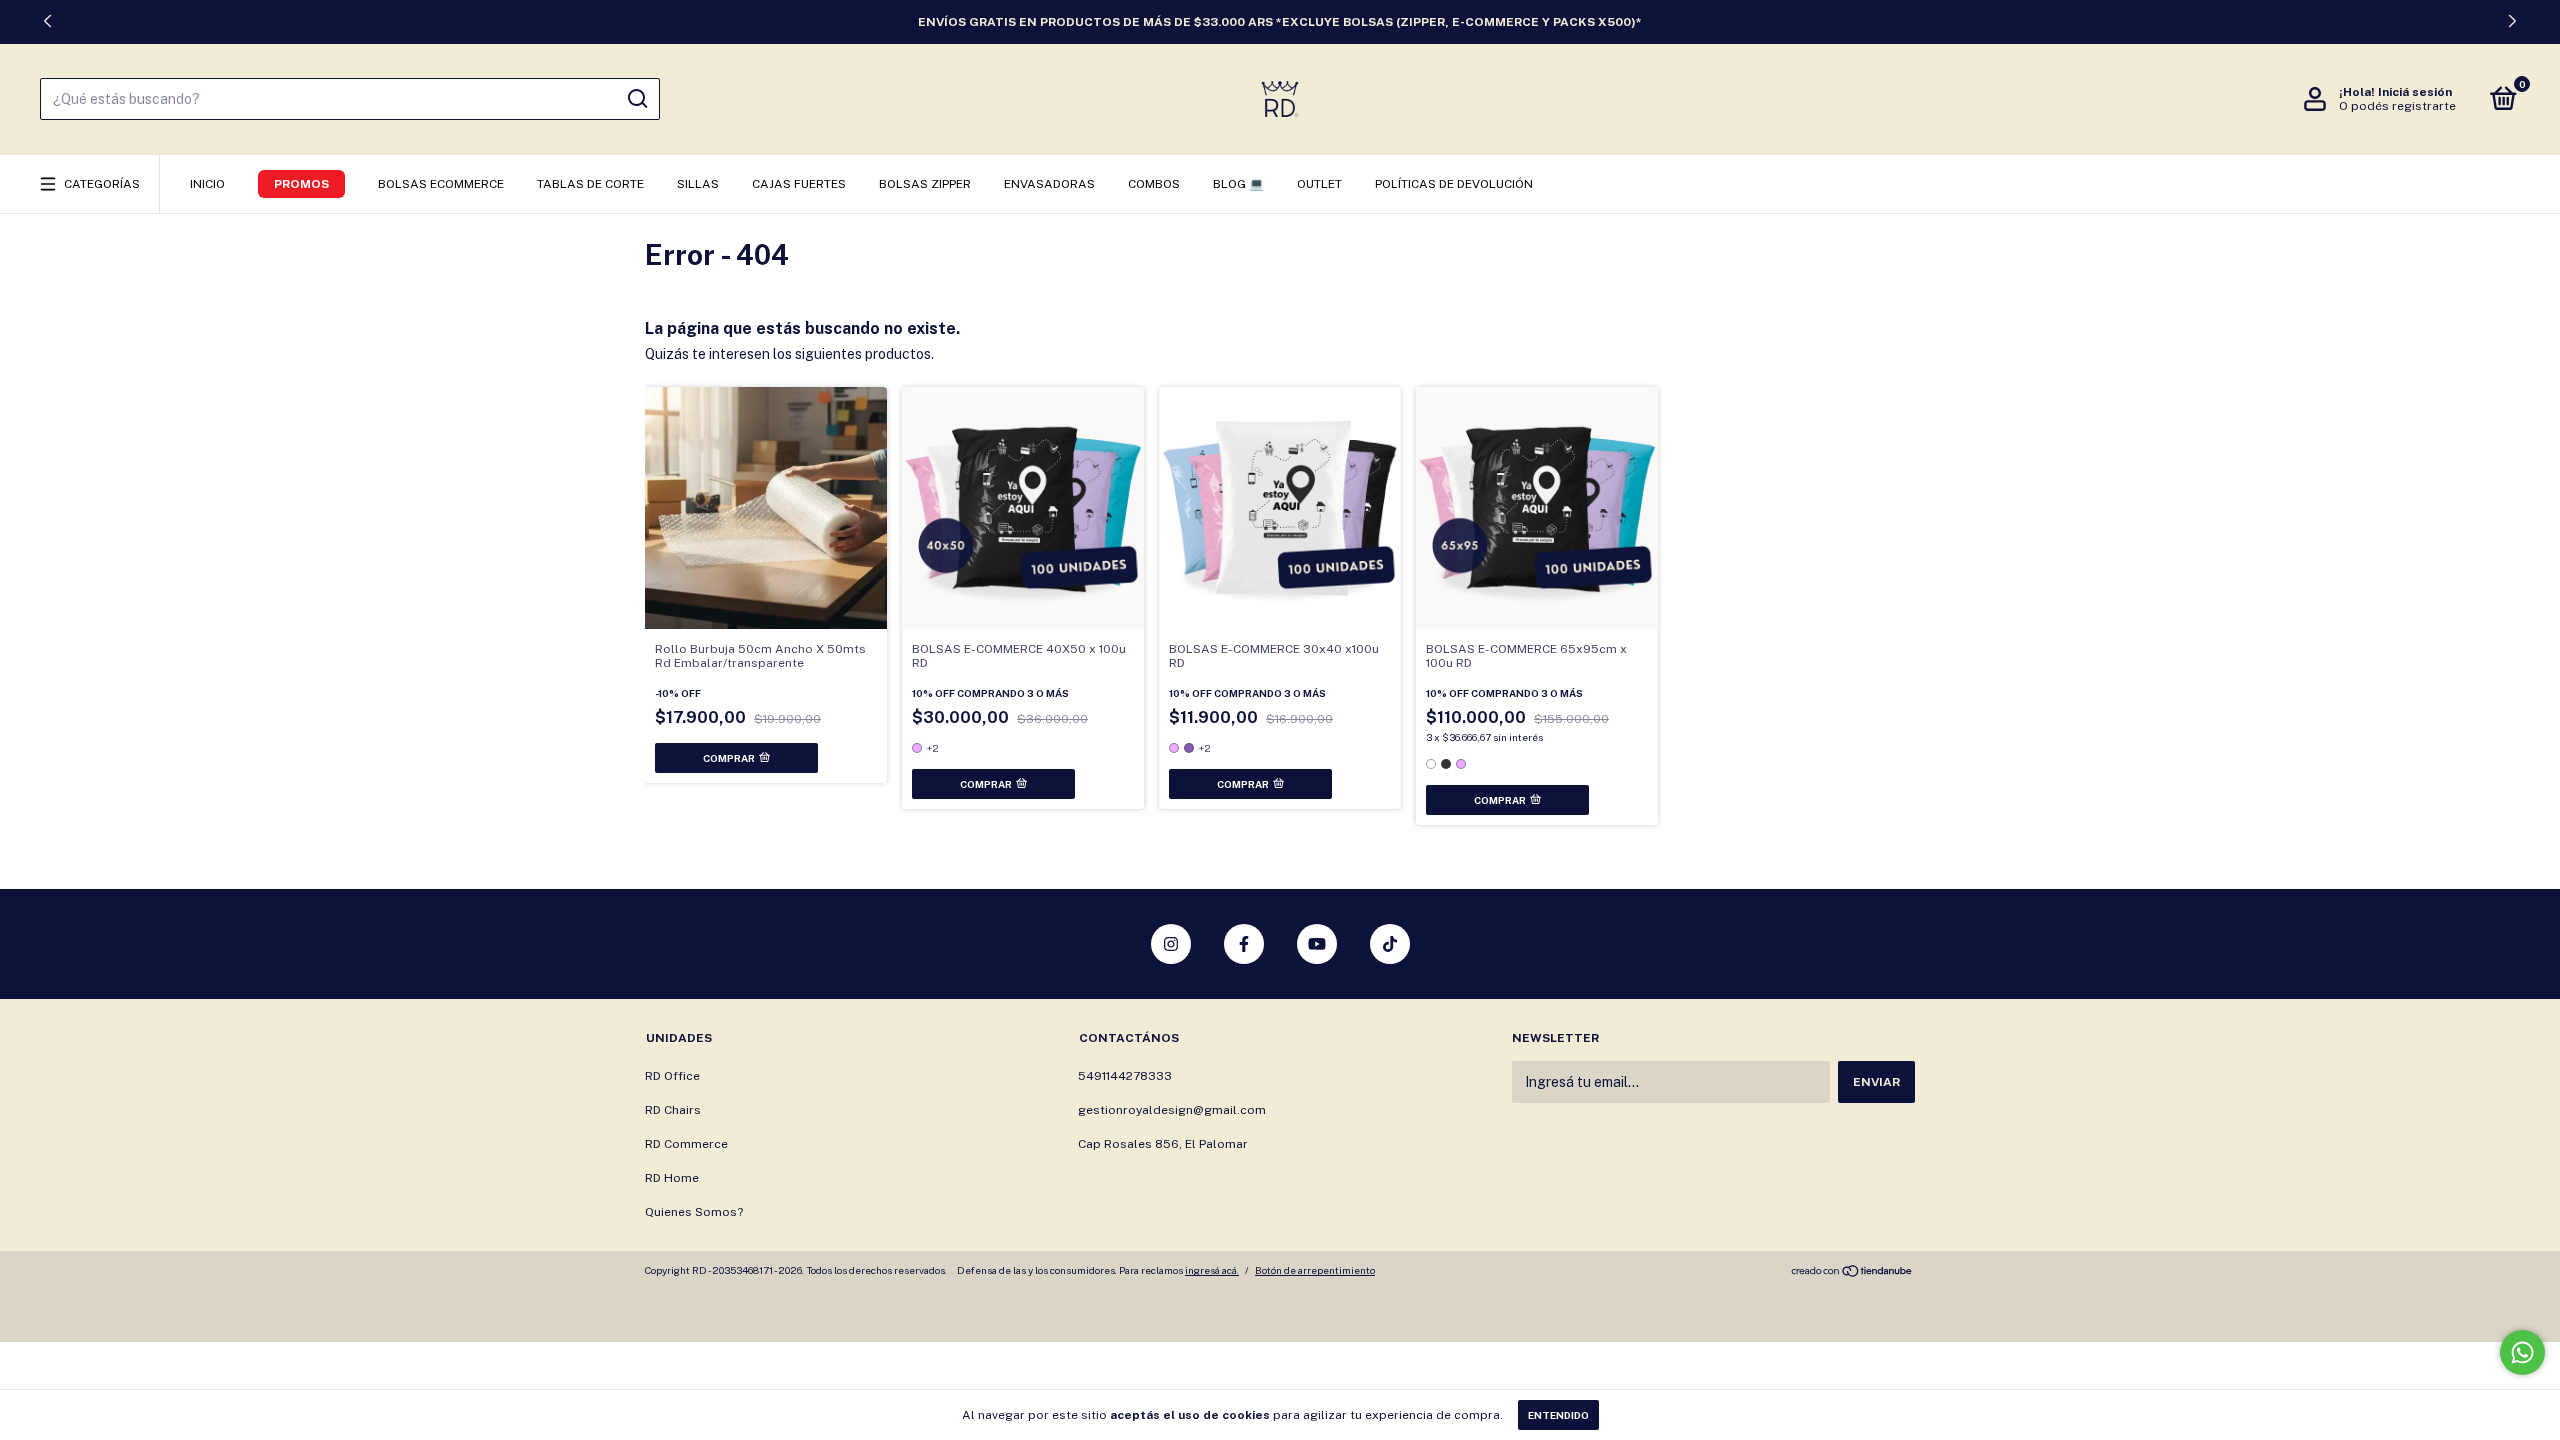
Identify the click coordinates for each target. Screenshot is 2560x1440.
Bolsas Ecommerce (441, 184)
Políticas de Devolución (1454, 184)
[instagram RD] (1171, 944)
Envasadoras (1049, 184)
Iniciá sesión (2415, 92)
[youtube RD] (1317, 944)
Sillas (698, 184)
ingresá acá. (1212, 1270)
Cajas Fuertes (799, 184)
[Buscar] (636, 99)
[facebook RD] (1244, 944)
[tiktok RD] (1390, 944)
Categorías (102, 184)
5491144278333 (1125, 1076)
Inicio (207, 184)
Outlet (1319, 184)
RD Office (672, 1076)
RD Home (672, 1178)
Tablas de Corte (590, 184)
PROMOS (301, 184)
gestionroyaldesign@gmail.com (1172, 1110)
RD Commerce (686, 1144)
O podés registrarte (2397, 106)
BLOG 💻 (1238, 184)
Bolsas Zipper (925, 184)
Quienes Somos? (694, 1212)
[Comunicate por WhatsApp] (2522, 1352)
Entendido (1558, 1415)
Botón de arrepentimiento (1315, 1270)
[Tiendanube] (1852, 1273)
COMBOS (1154, 184)
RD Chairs (673, 1110)
